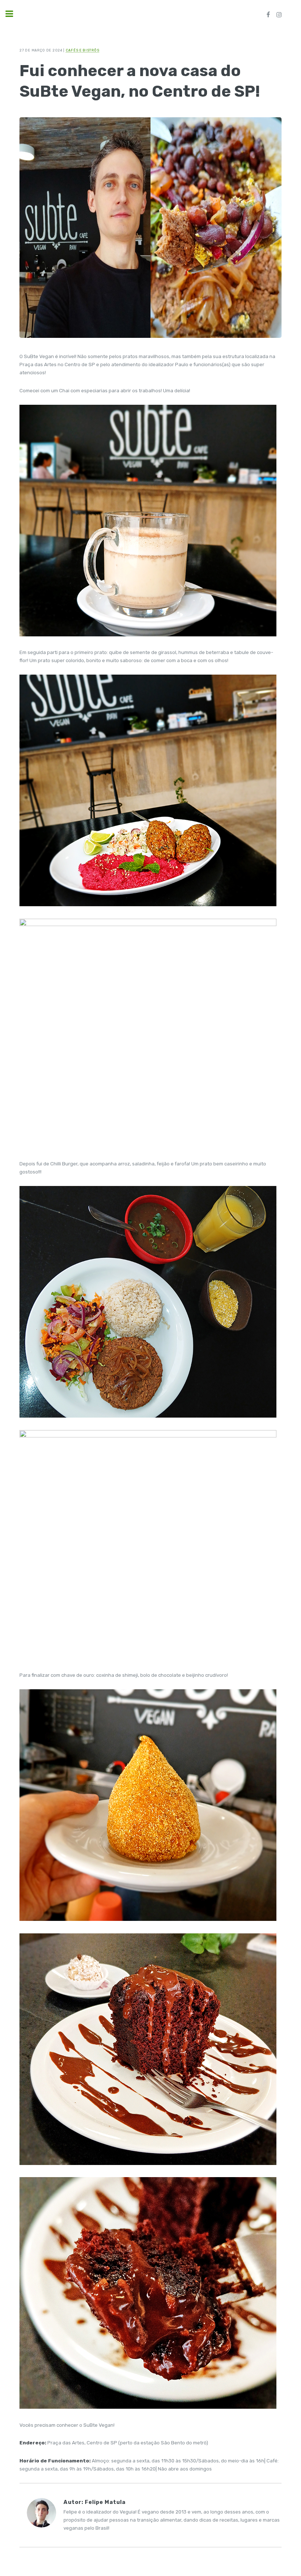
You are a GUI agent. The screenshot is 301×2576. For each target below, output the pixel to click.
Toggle (13, 14)
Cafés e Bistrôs (83, 50)
